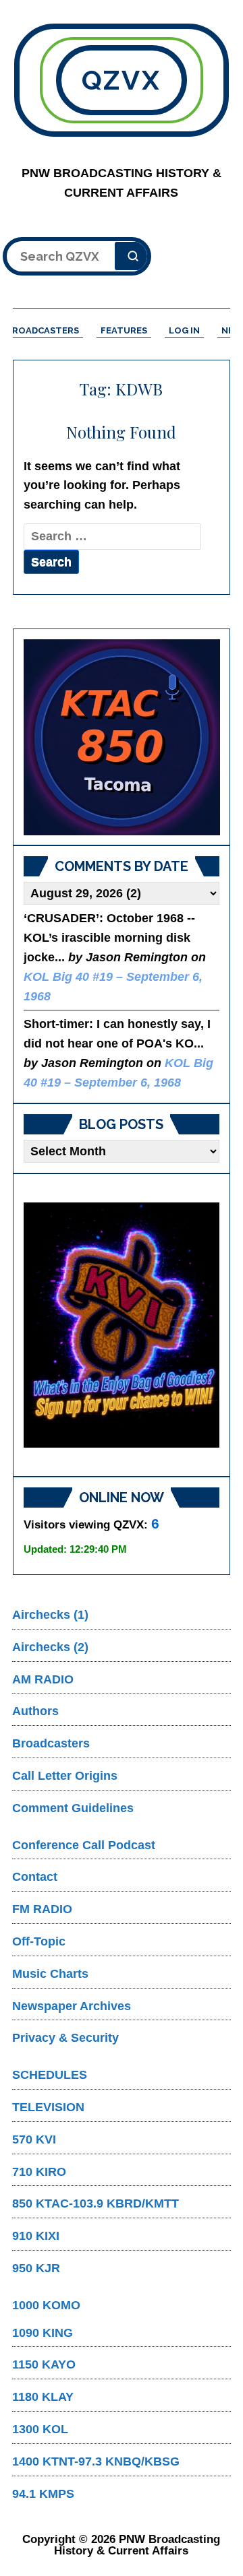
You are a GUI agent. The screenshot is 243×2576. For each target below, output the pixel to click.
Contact (35, 1877)
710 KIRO (39, 2172)
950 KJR (36, 2268)
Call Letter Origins (65, 1776)
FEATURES (124, 330)
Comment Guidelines (73, 1808)
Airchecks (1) (50, 1615)
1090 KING (43, 2333)
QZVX (122, 80)
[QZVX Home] (122, 737)
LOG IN (184, 330)
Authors (35, 1711)
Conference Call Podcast (84, 1845)
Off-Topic (39, 1941)
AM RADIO (43, 1679)
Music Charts (50, 1974)
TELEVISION (48, 2107)
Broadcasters (51, 1743)
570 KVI (34, 2139)
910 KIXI (36, 2236)
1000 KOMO (46, 2305)
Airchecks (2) (50, 1647)
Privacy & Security (65, 2038)
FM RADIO (42, 1909)
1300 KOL (40, 2429)
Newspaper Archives (72, 2006)
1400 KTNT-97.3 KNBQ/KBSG (96, 2461)
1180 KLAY (43, 2397)
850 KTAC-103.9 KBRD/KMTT (96, 2203)
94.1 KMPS (43, 2494)
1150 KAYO (44, 2364)
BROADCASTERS (43, 330)
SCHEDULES (50, 2075)
